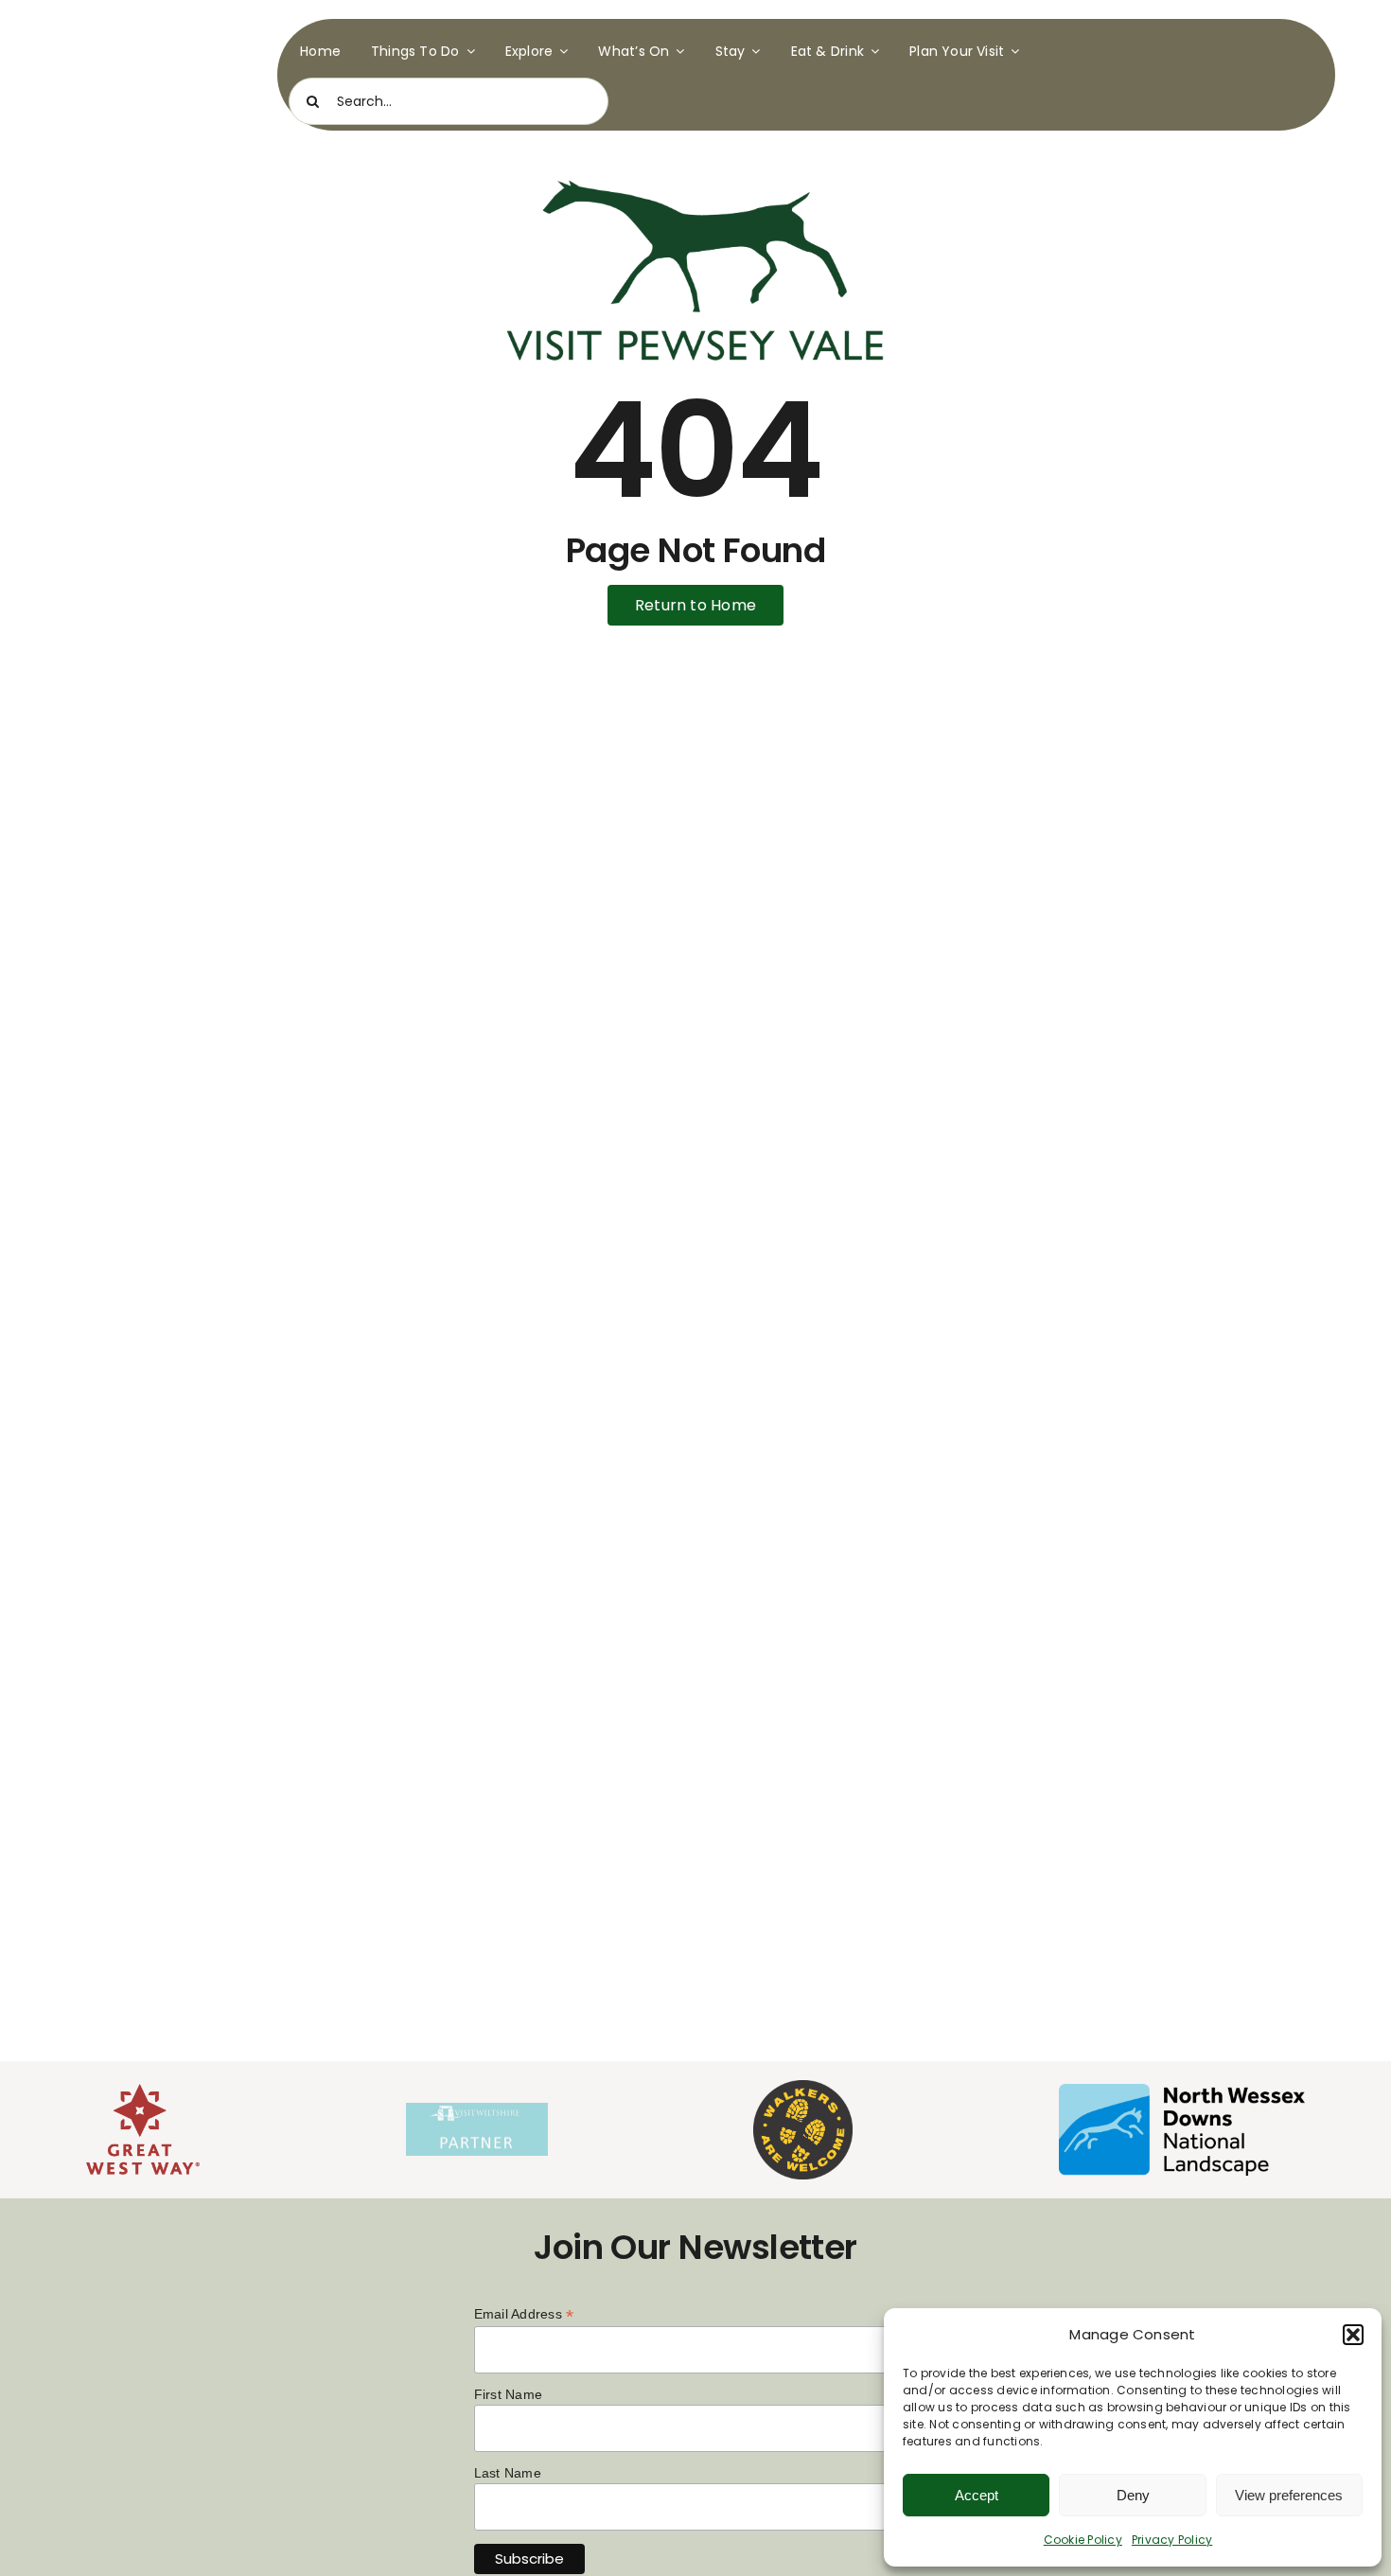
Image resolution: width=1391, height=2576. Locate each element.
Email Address (524, 2314)
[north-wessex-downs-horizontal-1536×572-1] (1182, 2091)
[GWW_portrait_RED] (143, 2091)
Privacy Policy (1172, 2540)
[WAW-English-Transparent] (803, 2087)
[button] (1353, 2335)
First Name (508, 2394)
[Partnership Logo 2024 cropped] (477, 2110)
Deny (1133, 2495)
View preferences (1289, 2495)
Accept (977, 2495)
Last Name (508, 2473)
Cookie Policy (1083, 2540)
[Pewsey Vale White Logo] (141, 26)
